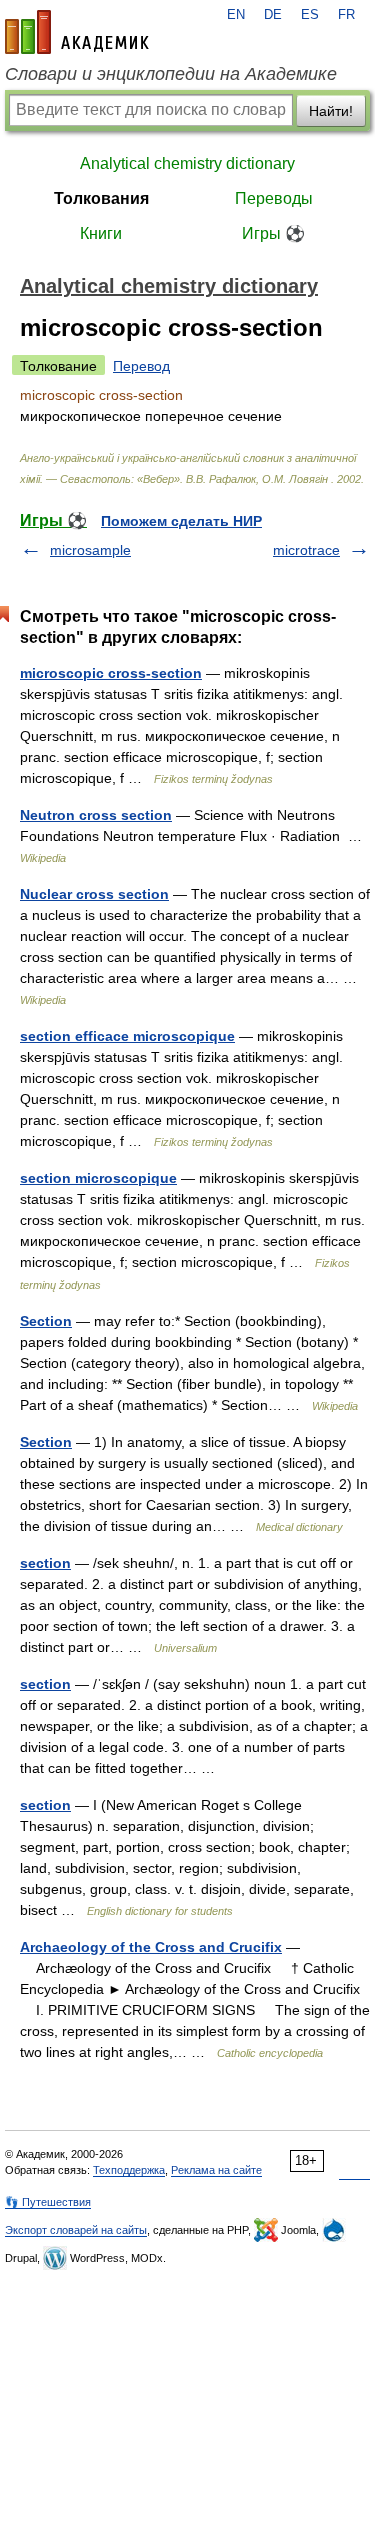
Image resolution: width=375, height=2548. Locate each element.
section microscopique (98, 1178)
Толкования (101, 198)
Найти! (331, 111)
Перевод (141, 366)
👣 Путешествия (48, 2202)
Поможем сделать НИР (181, 521)
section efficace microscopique (127, 1036)
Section (46, 1321)
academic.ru (77, 32)
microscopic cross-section (111, 673)
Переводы (274, 198)
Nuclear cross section (94, 894)
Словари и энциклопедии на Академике (171, 74)
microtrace (306, 550)
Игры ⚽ (273, 233)
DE (273, 15)
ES (310, 15)
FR (346, 15)
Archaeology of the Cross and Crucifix (151, 1947)
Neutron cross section (96, 815)
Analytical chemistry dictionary (187, 163)
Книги (101, 233)
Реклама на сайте (216, 2170)
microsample (90, 550)
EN (236, 15)
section (45, 1563)
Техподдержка (129, 2170)
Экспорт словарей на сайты (76, 2230)
